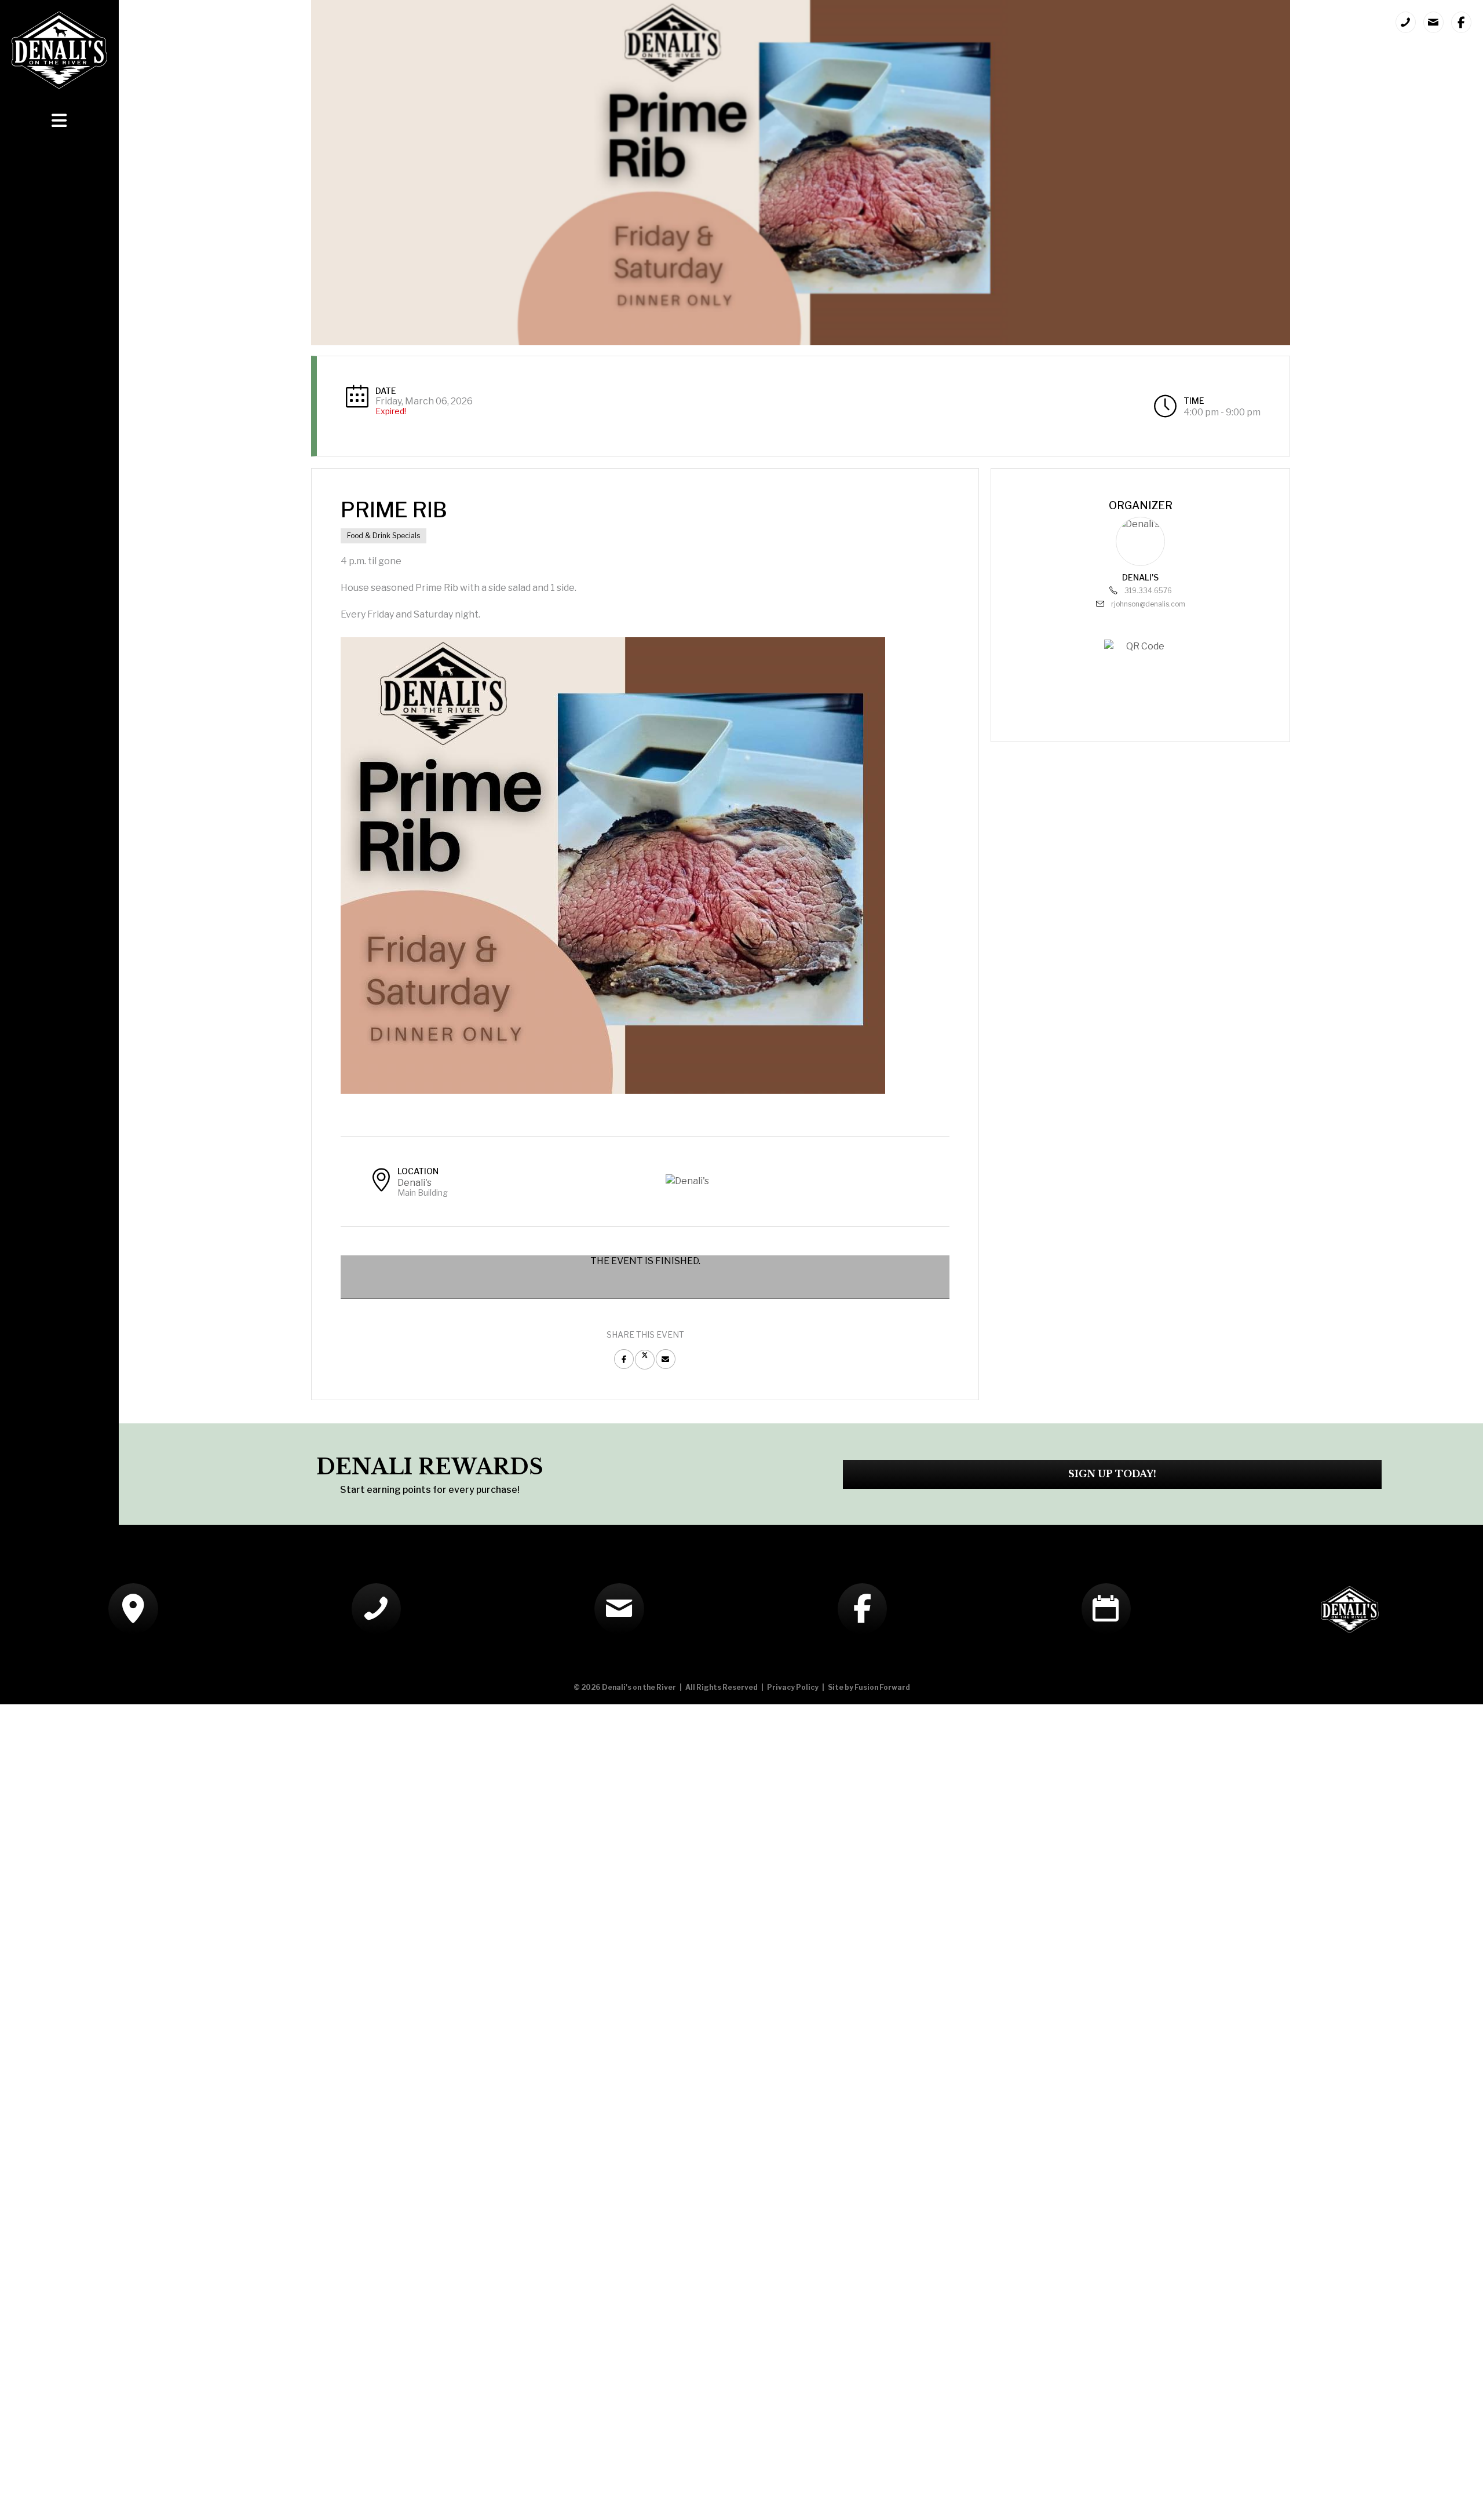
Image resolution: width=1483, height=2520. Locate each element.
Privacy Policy (793, 1687)
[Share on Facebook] (624, 1359)
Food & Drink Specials (383, 536)
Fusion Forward (882, 1687)
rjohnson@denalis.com (1148, 604)
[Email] (666, 1359)
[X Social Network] (645, 1360)
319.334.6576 (1148, 591)
